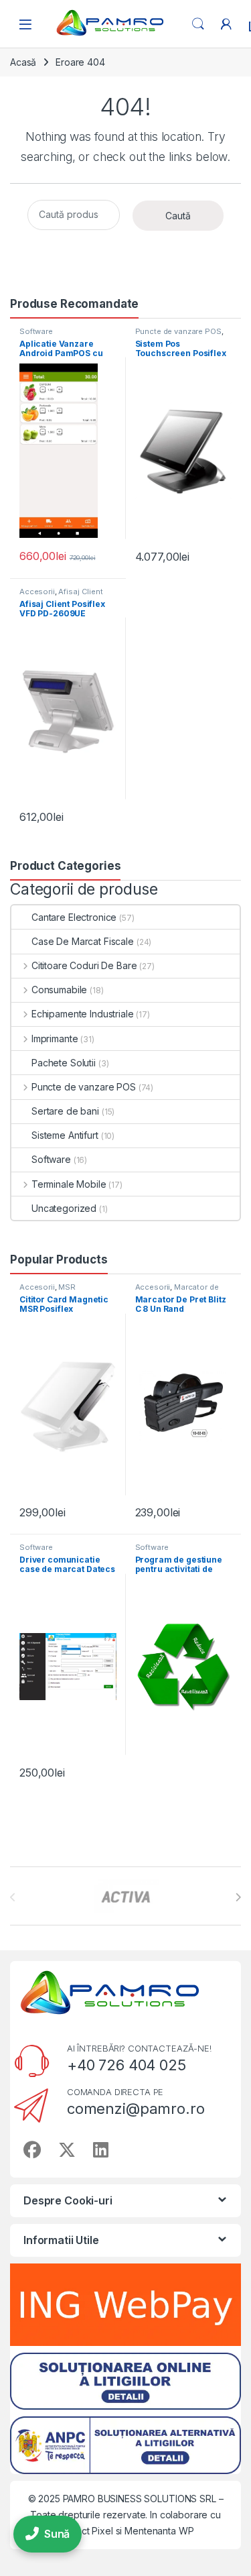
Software (36, 331)
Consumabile (59, 990)
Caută (178, 216)
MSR (67, 1287)
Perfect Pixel (85, 2531)
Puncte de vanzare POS (178, 331)
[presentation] (238, 1897)
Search (198, 24)
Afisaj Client (80, 592)
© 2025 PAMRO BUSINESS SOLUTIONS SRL (123, 2499)
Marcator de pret (177, 1291)
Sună (57, 2534)
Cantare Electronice (74, 917)
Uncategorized (64, 1208)
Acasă (23, 62)
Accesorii (37, 592)
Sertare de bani (65, 1111)
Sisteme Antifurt (65, 1135)
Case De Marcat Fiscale (83, 941)
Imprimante (55, 1039)
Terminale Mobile (69, 1184)
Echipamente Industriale (83, 1014)
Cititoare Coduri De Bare (84, 965)
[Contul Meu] (226, 24)
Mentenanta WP (159, 2531)
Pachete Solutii (64, 1063)
